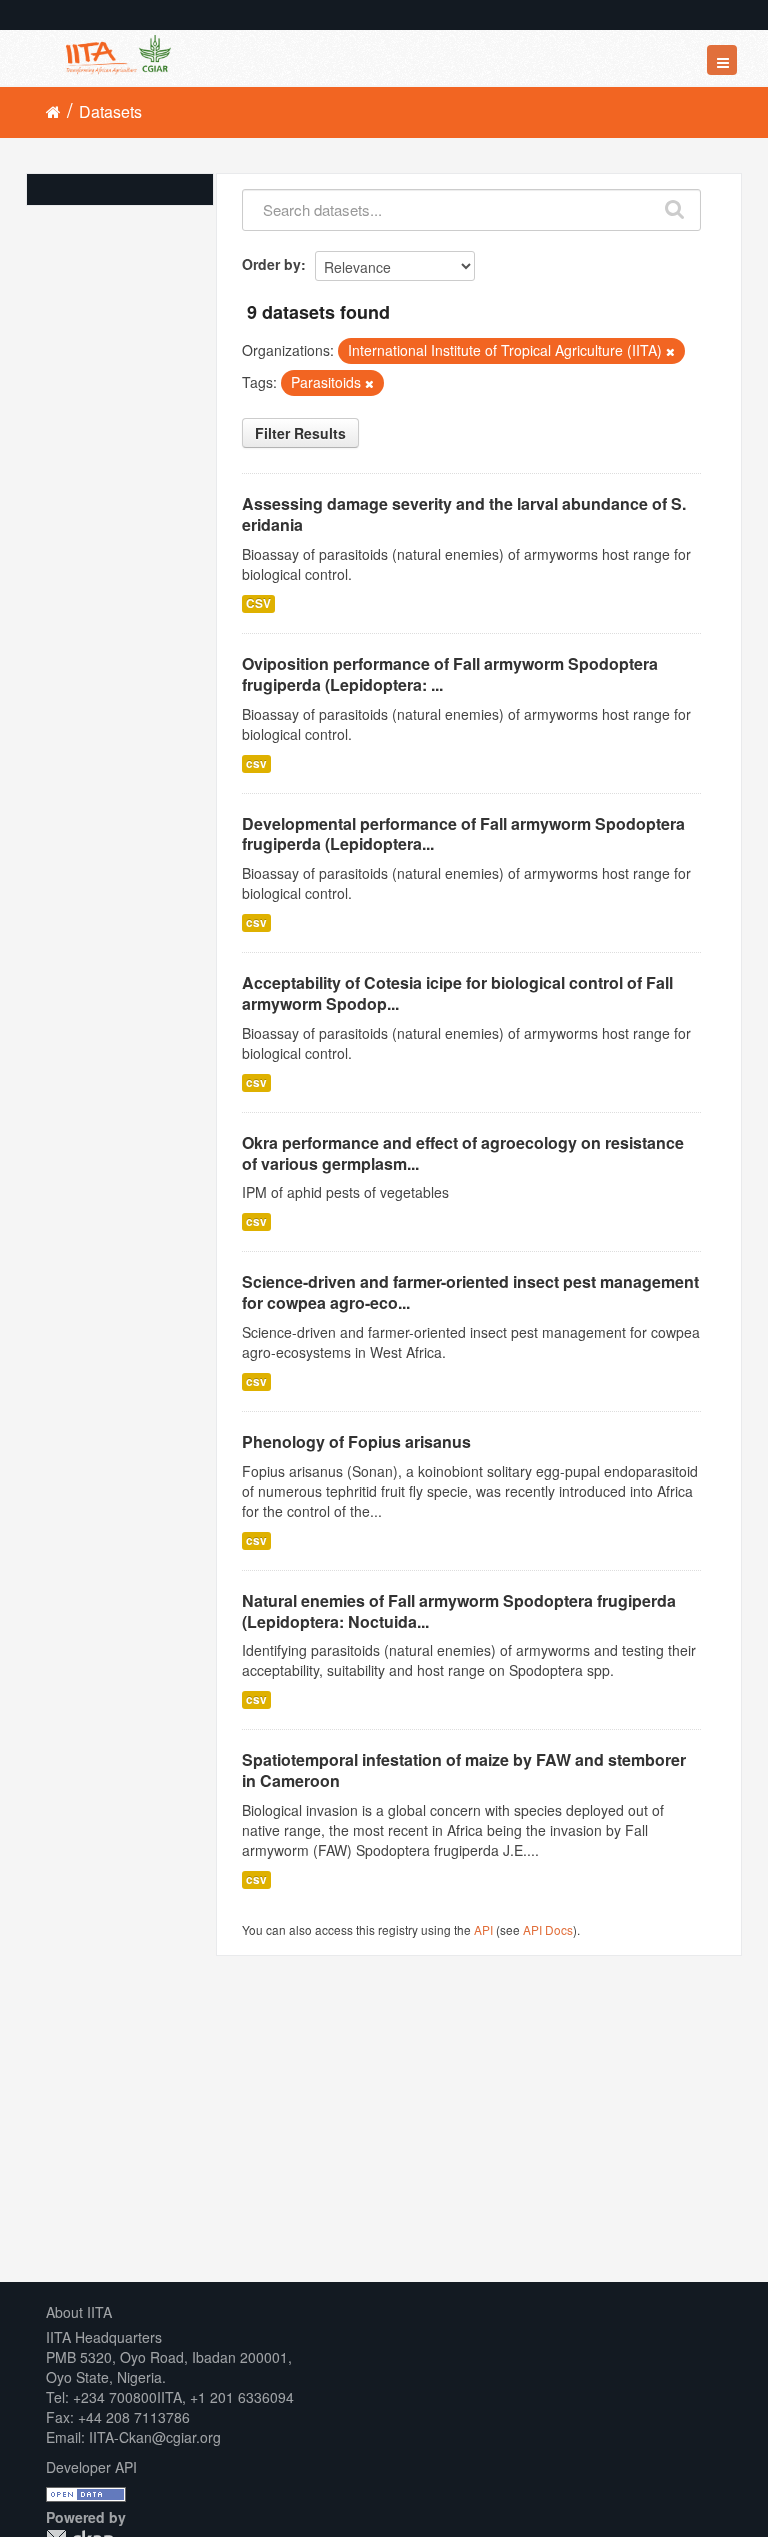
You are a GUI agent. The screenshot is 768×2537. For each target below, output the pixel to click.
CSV (258, 603)
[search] (675, 205)
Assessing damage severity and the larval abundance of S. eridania (464, 514)
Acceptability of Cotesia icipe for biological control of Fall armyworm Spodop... (457, 993)
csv (256, 763)
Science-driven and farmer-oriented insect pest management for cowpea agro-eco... (470, 1292)
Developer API (91, 2467)
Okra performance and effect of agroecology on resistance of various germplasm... (463, 1153)
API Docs (548, 1929)
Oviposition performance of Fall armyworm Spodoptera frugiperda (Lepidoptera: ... (450, 674)
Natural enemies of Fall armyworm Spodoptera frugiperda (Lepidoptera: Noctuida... (459, 1611)
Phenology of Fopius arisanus (356, 1441)
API (483, 1929)
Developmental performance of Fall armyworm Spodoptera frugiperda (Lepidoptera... (463, 834)
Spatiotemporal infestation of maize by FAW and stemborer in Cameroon (464, 1770)
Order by (271, 264)
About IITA (79, 2312)
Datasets (110, 111)
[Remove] (670, 351)
